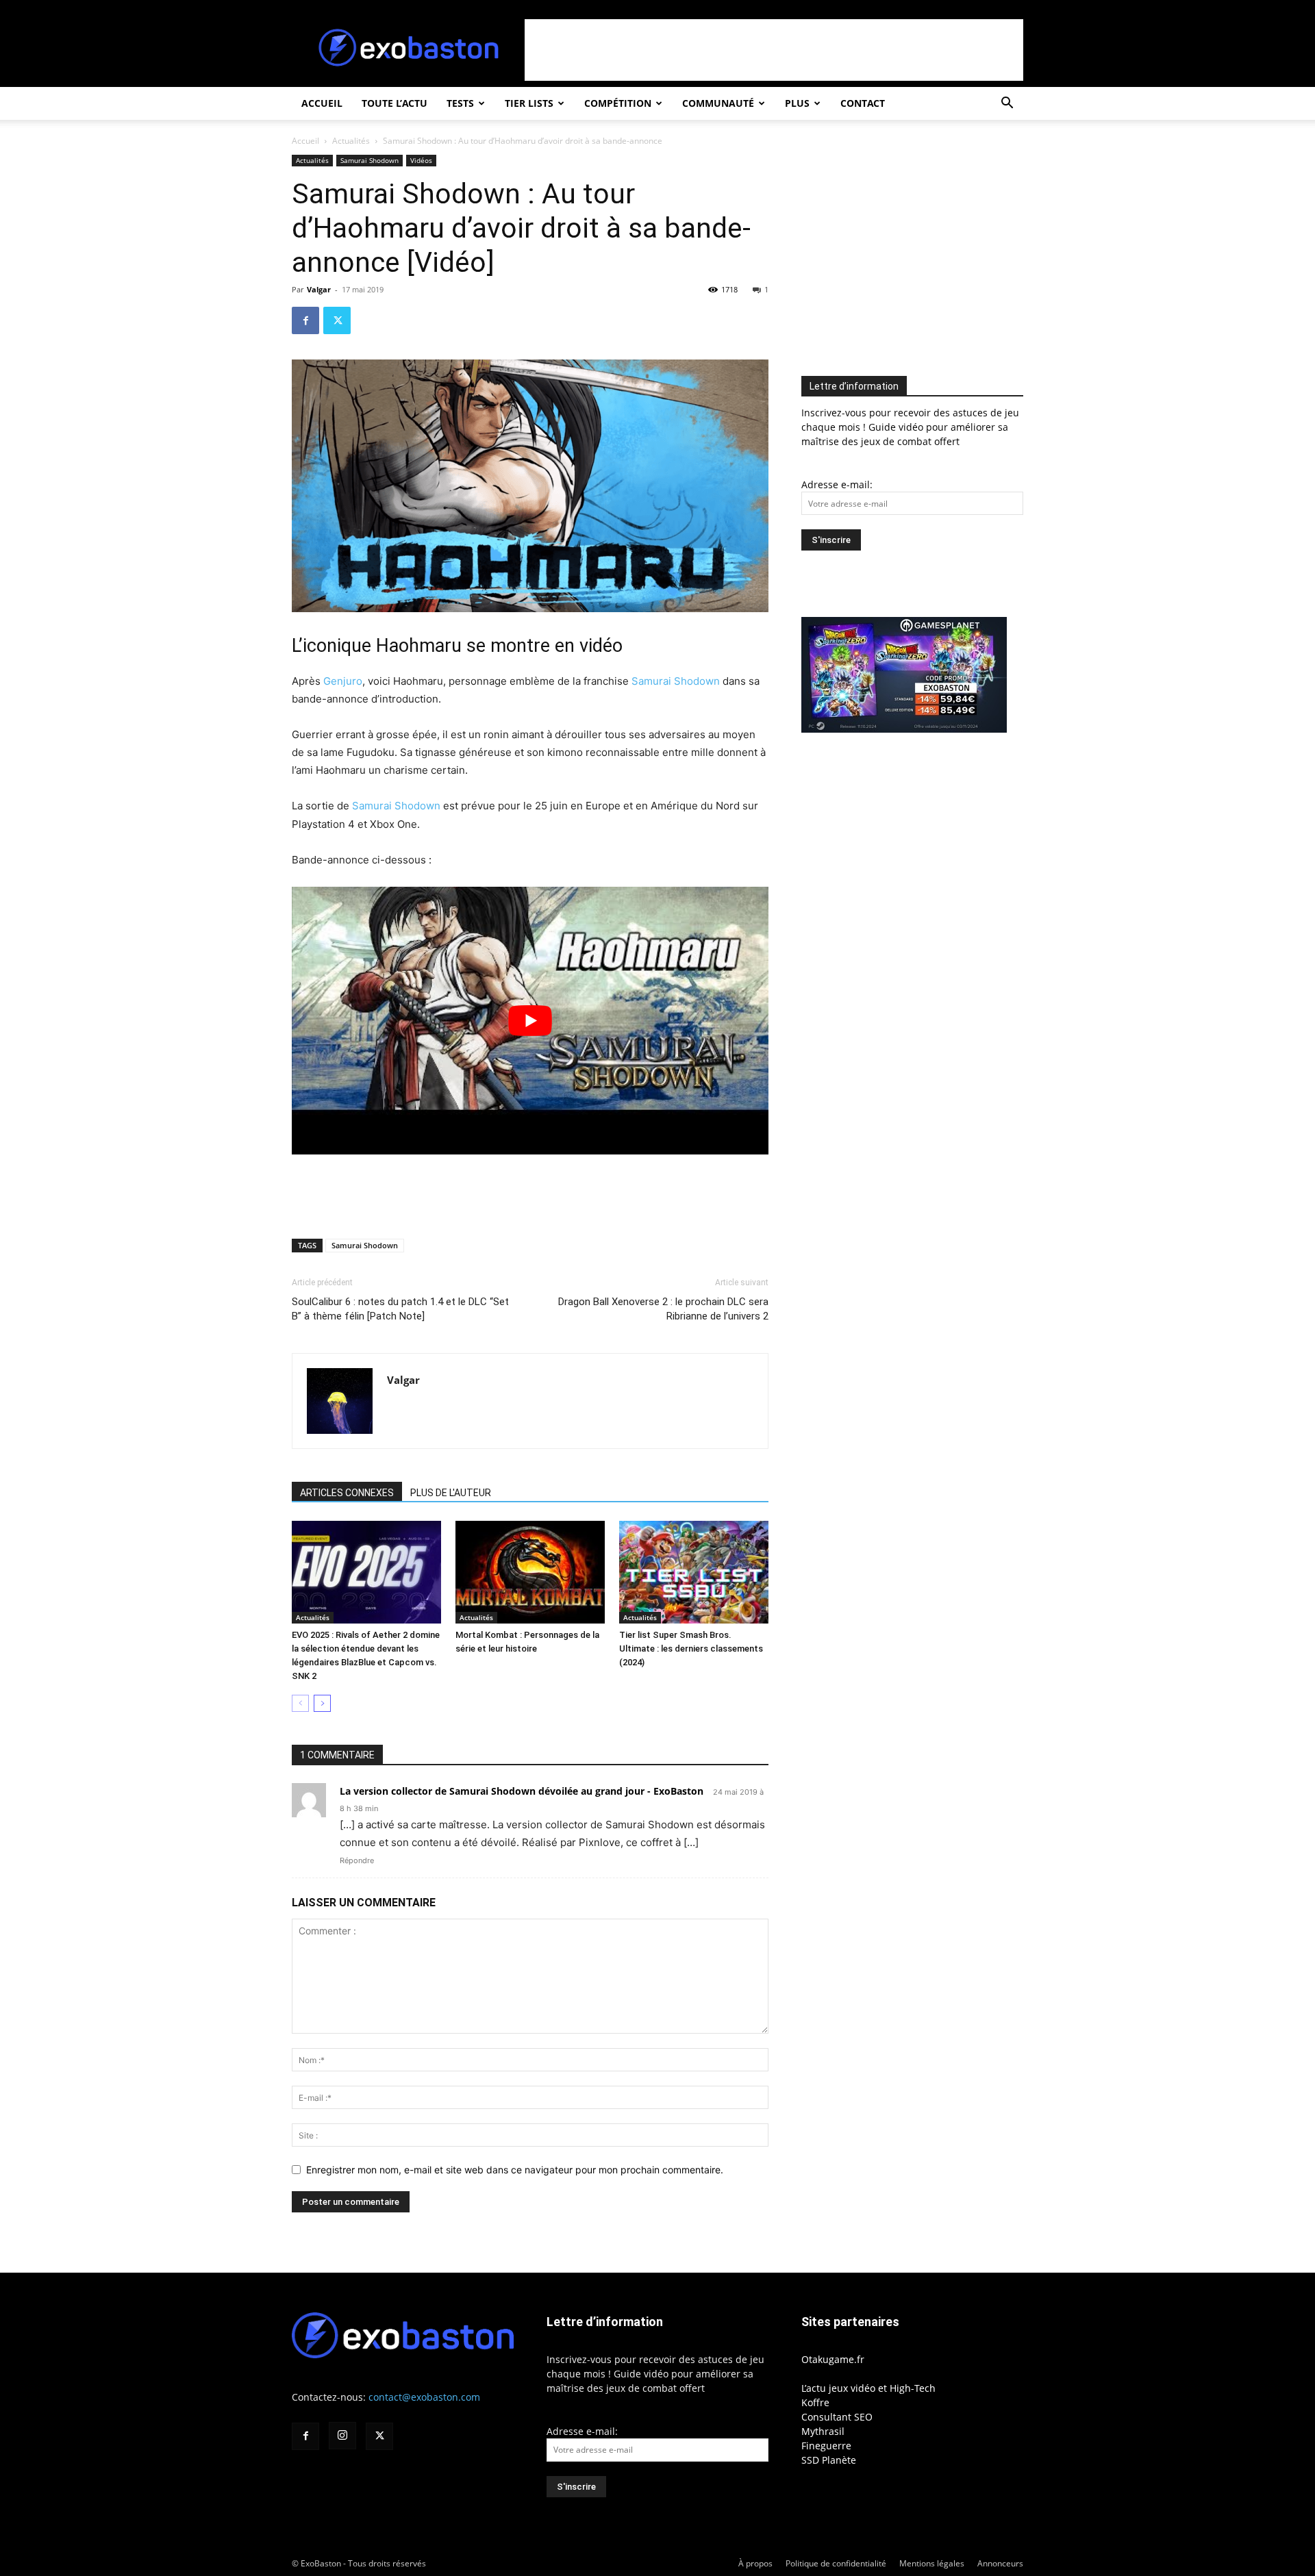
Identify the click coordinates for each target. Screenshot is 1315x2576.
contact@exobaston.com (424, 2397)
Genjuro (343, 681)
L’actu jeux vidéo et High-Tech (868, 2388)
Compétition (618, 103)
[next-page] (322, 1703)
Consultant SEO (837, 2417)
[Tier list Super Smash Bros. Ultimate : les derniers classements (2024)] (694, 1572)
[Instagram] (342, 2436)
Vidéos (421, 160)
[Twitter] (337, 320)
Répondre (357, 1860)
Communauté (718, 103)
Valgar (319, 289)
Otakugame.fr (833, 2359)
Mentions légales (932, 2563)
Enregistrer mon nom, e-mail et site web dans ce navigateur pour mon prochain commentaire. (515, 2170)
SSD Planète (829, 2460)
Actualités (351, 141)
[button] (1007, 104)
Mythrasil (823, 2431)
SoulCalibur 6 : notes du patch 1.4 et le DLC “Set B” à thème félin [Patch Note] (400, 1309)
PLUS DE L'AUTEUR (451, 1493)
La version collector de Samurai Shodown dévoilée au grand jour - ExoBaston (522, 1791)
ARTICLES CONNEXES (347, 1493)
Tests (460, 103)
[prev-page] (300, 1703)
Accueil (322, 103)
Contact (863, 103)
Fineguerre (826, 2446)
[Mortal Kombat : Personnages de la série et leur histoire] (530, 1572)
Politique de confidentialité (836, 2563)
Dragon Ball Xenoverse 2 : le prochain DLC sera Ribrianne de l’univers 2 (663, 1309)
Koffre (815, 2402)
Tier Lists (529, 103)
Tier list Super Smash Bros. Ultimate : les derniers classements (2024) (691, 1649)
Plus (797, 103)
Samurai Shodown (370, 160)
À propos (755, 2563)
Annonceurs (1000, 2563)
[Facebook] (305, 320)
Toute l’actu (394, 103)
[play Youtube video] (530, 1021)
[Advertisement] (774, 50)
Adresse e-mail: (837, 484)
